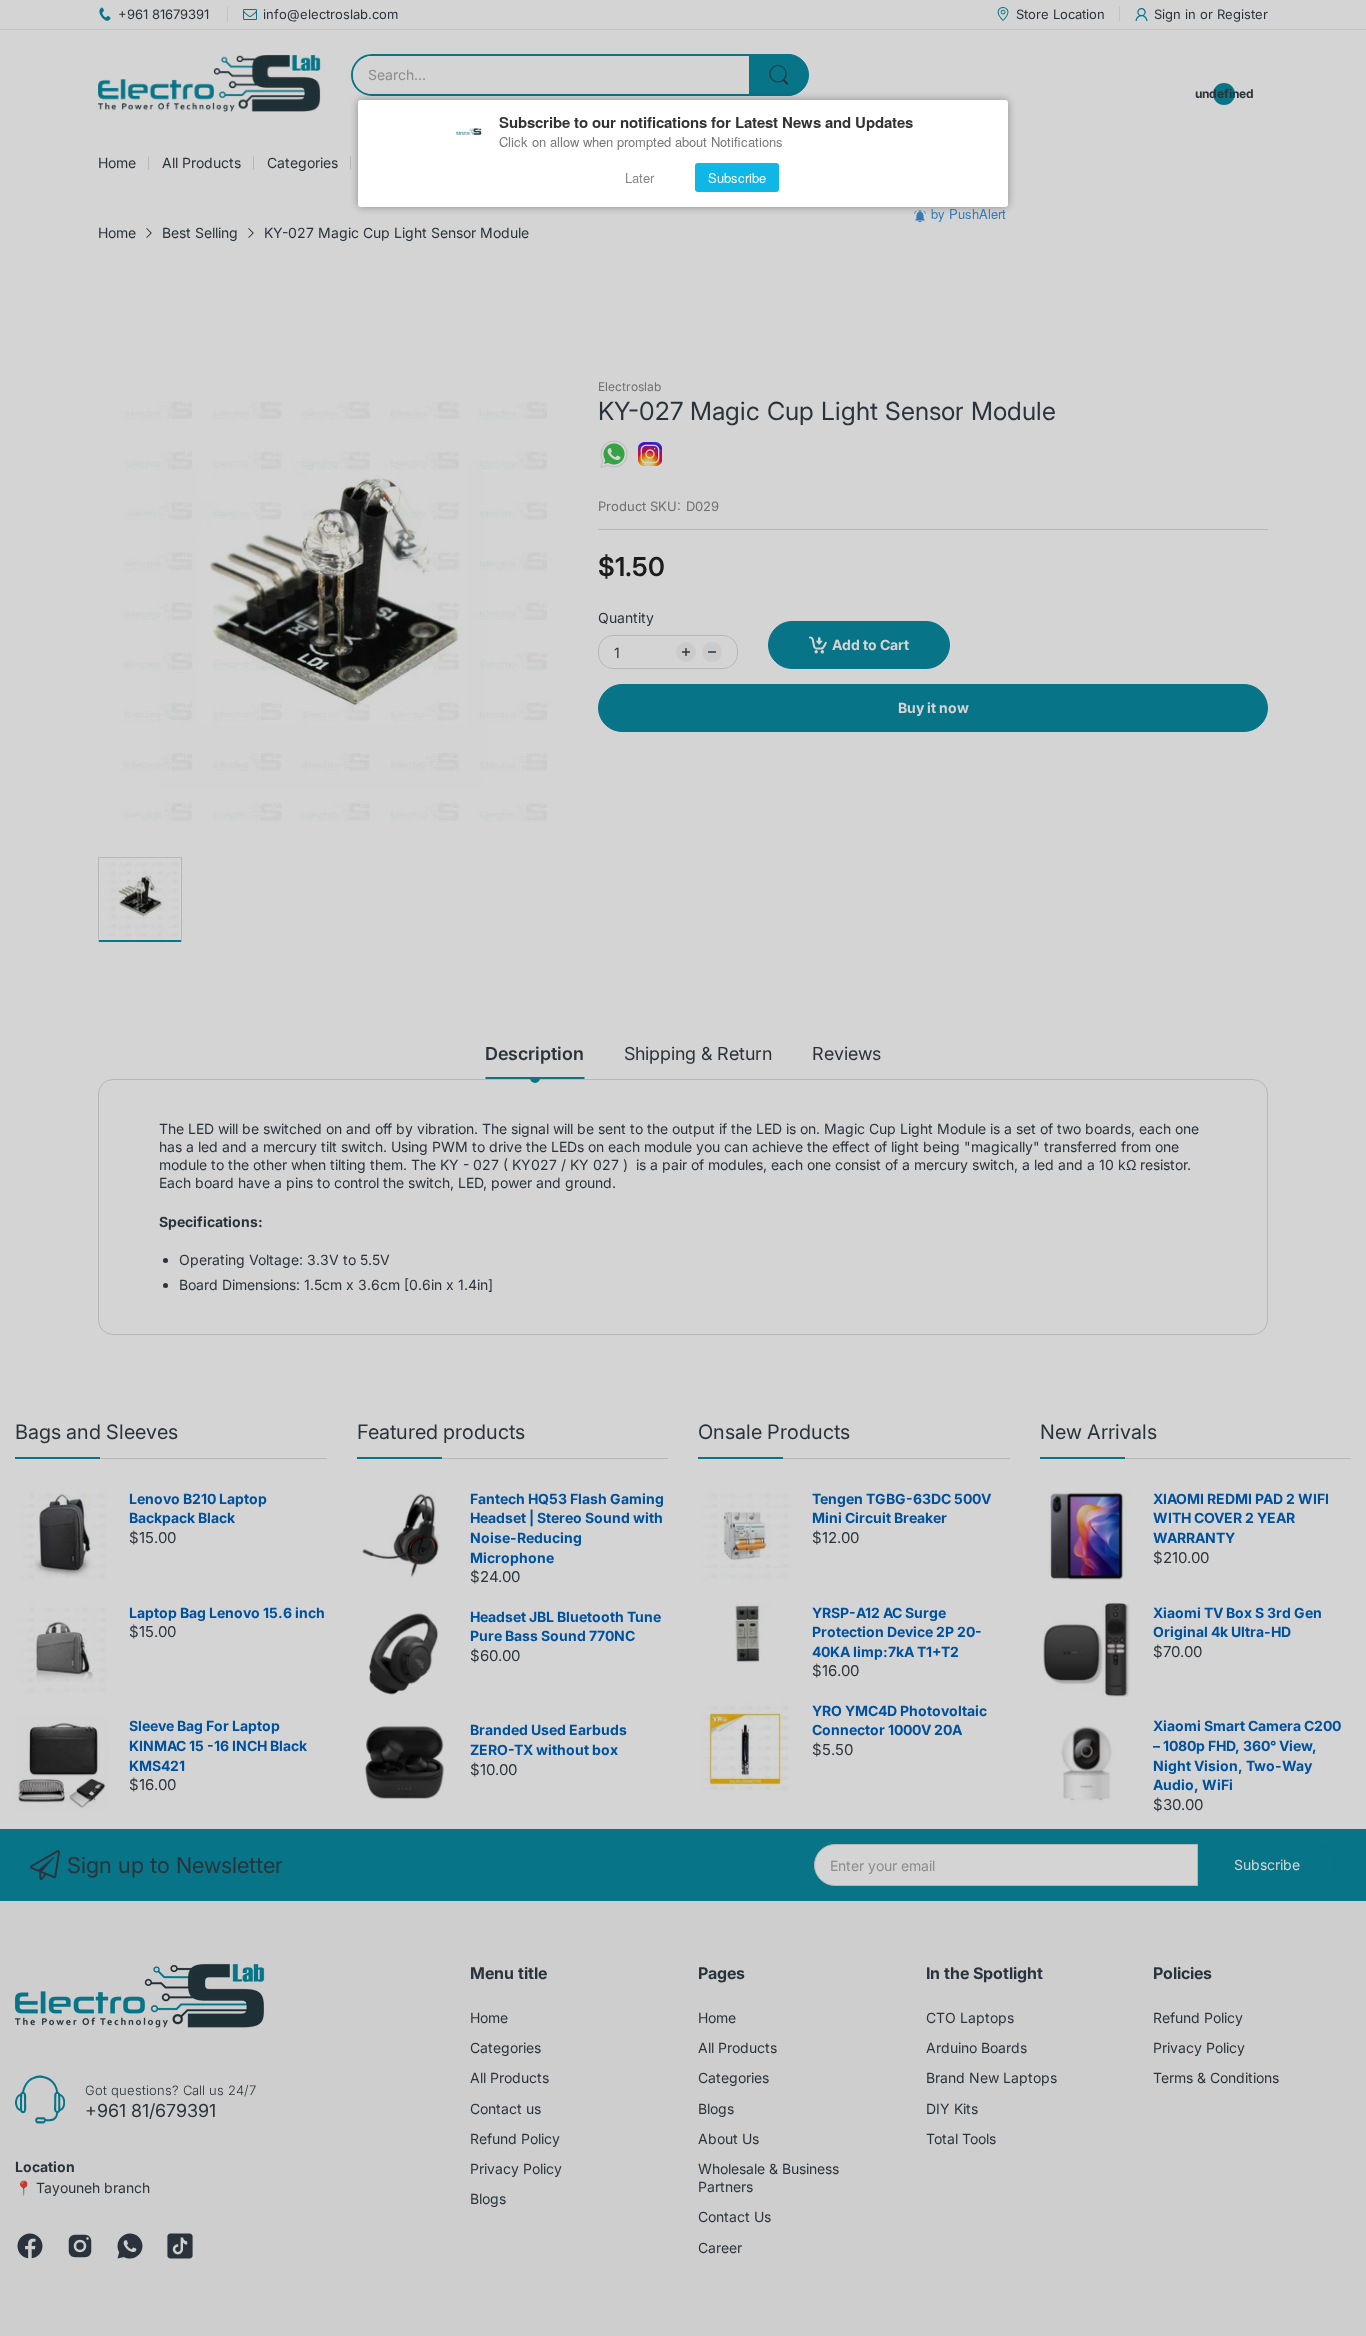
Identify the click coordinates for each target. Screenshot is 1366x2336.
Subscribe (737, 177)
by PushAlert (968, 213)
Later (639, 177)
